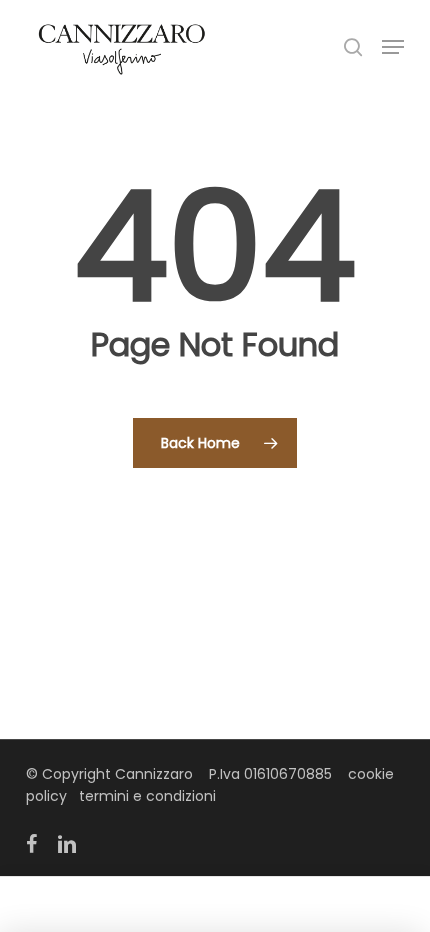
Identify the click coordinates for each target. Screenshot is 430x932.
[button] (393, 47)
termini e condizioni (147, 796)
